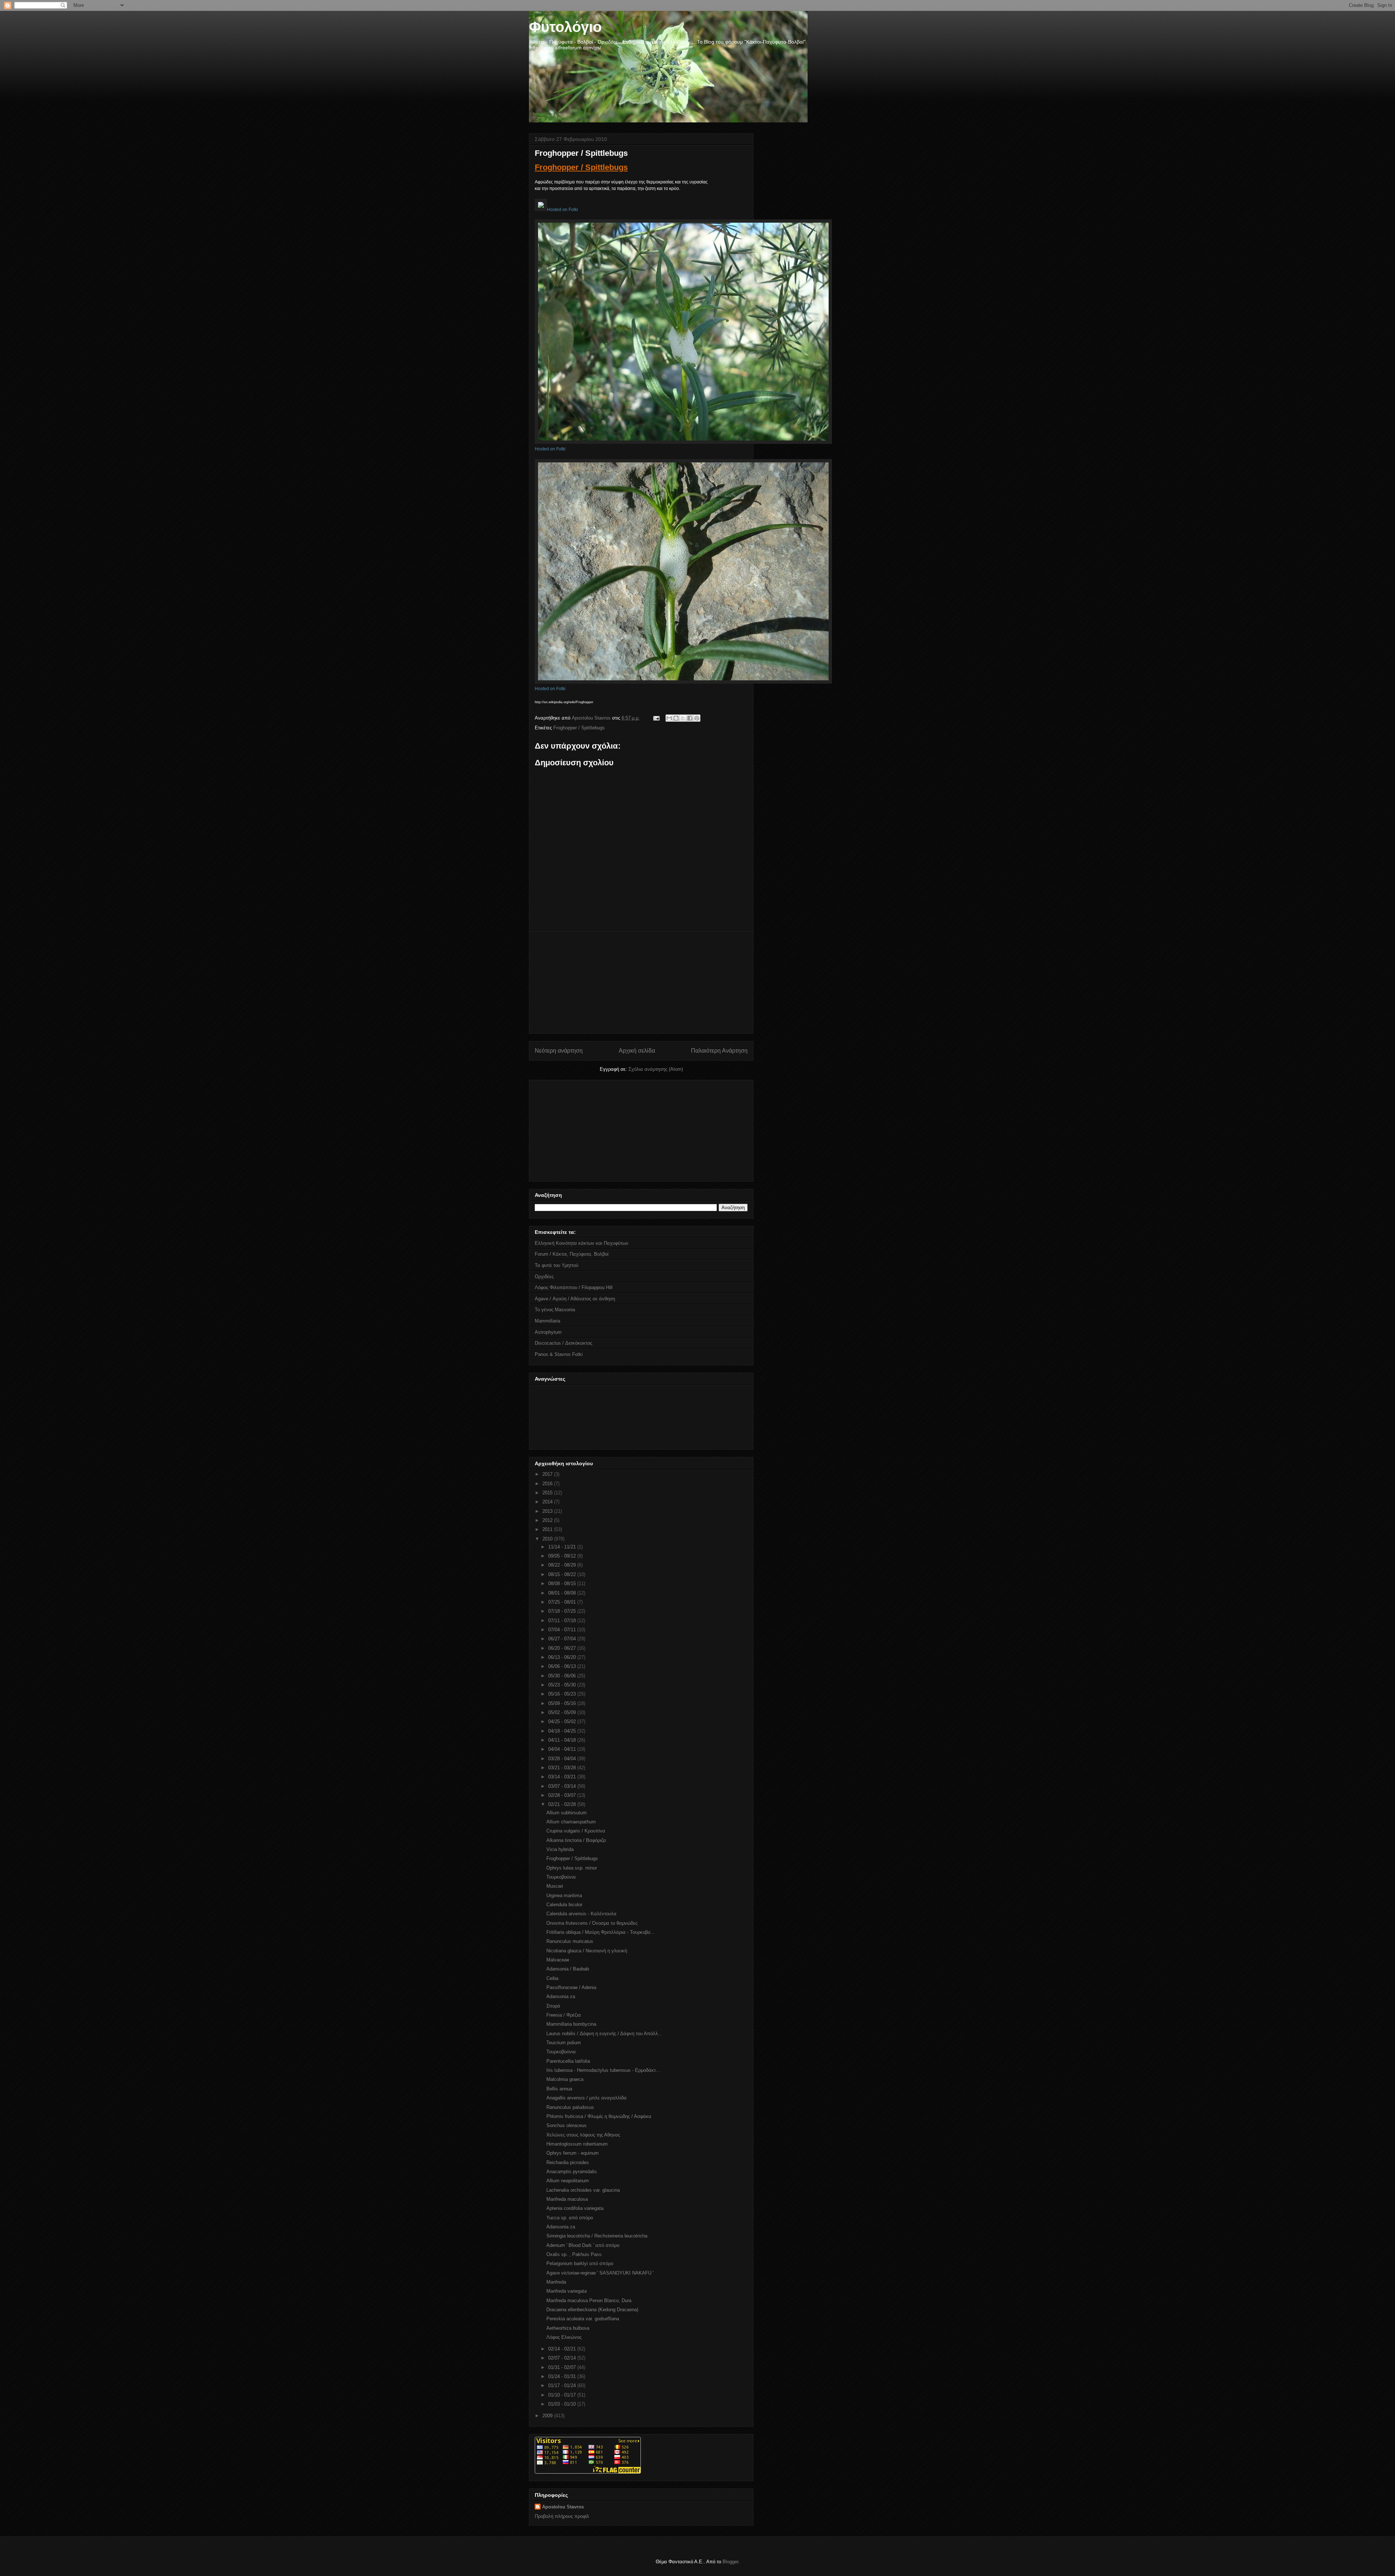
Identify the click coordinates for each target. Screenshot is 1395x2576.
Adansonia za (561, 1996)
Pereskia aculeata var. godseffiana (583, 2319)
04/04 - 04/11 (563, 1749)
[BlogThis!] (676, 718)
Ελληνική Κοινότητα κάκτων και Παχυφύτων (582, 1243)
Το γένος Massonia (555, 1310)
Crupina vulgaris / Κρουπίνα (576, 1831)
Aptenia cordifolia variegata (575, 2208)
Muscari (555, 1886)
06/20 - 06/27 (563, 1648)
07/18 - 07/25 (563, 1611)
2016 (548, 1484)
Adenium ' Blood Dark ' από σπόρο (583, 2245)
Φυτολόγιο (565, 27)
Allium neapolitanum (568, 2181)
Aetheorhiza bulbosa (568, 2328)
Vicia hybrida (560, 1849)
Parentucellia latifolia (568, 2061)
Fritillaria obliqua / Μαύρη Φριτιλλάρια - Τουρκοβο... (601, 1932)
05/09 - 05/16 (563, 1703)
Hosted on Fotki (563, 210)
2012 (548, 1520)
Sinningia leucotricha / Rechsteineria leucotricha (597, 2236)
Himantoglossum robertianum (577, 2144)
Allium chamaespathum (571, 1822)
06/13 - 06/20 (563, 1657)
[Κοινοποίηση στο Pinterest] (697, 718)
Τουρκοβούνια (561, 1877)
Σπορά (553, 2006)
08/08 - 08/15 (563, 1583)
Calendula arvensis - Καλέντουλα (581, 1914)
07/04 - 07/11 (563, 1630)
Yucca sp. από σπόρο (570, 2218)
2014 (548, 1502)
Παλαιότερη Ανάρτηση (719, 1051)
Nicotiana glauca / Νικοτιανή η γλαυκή (587, 1951)
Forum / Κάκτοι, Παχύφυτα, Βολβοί (572, 1254)
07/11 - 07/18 (563, 1621)
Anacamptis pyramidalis (572, 2172)
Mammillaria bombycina (571, 2024)
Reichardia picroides (568, 2162)
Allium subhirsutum (567, 1813)
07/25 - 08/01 (563, 1602)
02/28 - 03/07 (563, 1795)
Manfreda (556, 2282)
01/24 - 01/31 (563, 2376)
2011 (548, 1529)
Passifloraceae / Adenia (571, 1987)
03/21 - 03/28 (563, 1768)
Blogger (730, 2562)
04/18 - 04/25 (563, 1731)
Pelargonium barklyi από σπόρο (580, 2263)
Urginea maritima (564, 1895)
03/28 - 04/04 (563, 1759)
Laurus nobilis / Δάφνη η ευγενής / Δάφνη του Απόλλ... (604, 2034)
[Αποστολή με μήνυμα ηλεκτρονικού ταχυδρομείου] (669, 718)
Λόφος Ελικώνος (564, 2337)
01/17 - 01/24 (563, 2385)
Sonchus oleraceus (567, 2125)
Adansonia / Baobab (568, 1969)
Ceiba (552, 1978)
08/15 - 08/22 (563, 1574)
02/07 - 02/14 (563, 2358)
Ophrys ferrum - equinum (573, 2153)
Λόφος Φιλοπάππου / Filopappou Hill (574, 1287)
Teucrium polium (564, 2043)
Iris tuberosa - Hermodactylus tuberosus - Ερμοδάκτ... (603, 2070)
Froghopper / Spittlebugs (581, 167)
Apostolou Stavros (563, 2507)
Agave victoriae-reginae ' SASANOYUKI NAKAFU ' (600, 2273)
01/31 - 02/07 (563, 2367)
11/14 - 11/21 (563, 1547)
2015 (548, 1493)
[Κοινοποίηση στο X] (683, 718)
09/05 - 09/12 (563, 1556)
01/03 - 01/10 (563, 2404)
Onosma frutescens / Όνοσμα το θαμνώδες (592, 1923)
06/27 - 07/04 (563, 1639)
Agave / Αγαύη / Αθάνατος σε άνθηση (575, 1299)
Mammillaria (547, 1321)
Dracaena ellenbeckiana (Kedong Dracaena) (592, 2310)
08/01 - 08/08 (563, 1593)
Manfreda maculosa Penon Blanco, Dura (589, 2300)
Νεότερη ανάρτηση (559, 1051)
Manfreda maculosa (567, 2199)
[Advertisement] (641, 983)
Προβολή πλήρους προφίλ (562, 2516)
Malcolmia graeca (565, 2079)
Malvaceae (558, 1960)
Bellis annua (559, 2089)
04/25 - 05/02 (563, 1722)
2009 (548, 2416)
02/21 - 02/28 (563, 1804)
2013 (548, 1511)
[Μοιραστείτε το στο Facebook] (690, 718)
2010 (548, 1539)
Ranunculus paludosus (570, 2107)
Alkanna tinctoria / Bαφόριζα (576, 1840)
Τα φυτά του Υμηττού (557, 1265)
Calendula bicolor (564, 1905)
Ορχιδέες (544, 1277)
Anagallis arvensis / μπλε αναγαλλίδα (587, 2098)
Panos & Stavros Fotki (559, 1354)
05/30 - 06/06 (563, 1676)
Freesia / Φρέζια (564, 2015)
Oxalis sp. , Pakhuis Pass (574, 2254)
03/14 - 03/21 (563, 1777)
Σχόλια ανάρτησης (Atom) (656, 1069)
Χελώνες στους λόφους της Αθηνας (583, 2135)
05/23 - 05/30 (563, 1685)
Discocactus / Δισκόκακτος (563, 1343)
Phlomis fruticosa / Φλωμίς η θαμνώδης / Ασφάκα (599, 2116)
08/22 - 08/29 (563, 1565)
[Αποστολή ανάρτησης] (656, 718)
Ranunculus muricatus (570, 1941)
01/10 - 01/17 (563, 2395)
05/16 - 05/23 (563, 1694)
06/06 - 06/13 (563, 1666)
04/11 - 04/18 (563, 1740)
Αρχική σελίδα (637, 1051)
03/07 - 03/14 (563, 1786)
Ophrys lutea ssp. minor (572, 1868)
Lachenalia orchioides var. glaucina (583, 2190)
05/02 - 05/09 (563, 1712)
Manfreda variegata (567, 2291)
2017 (548, 1474)
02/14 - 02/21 (563, 2349)
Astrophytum (548, 1332)
